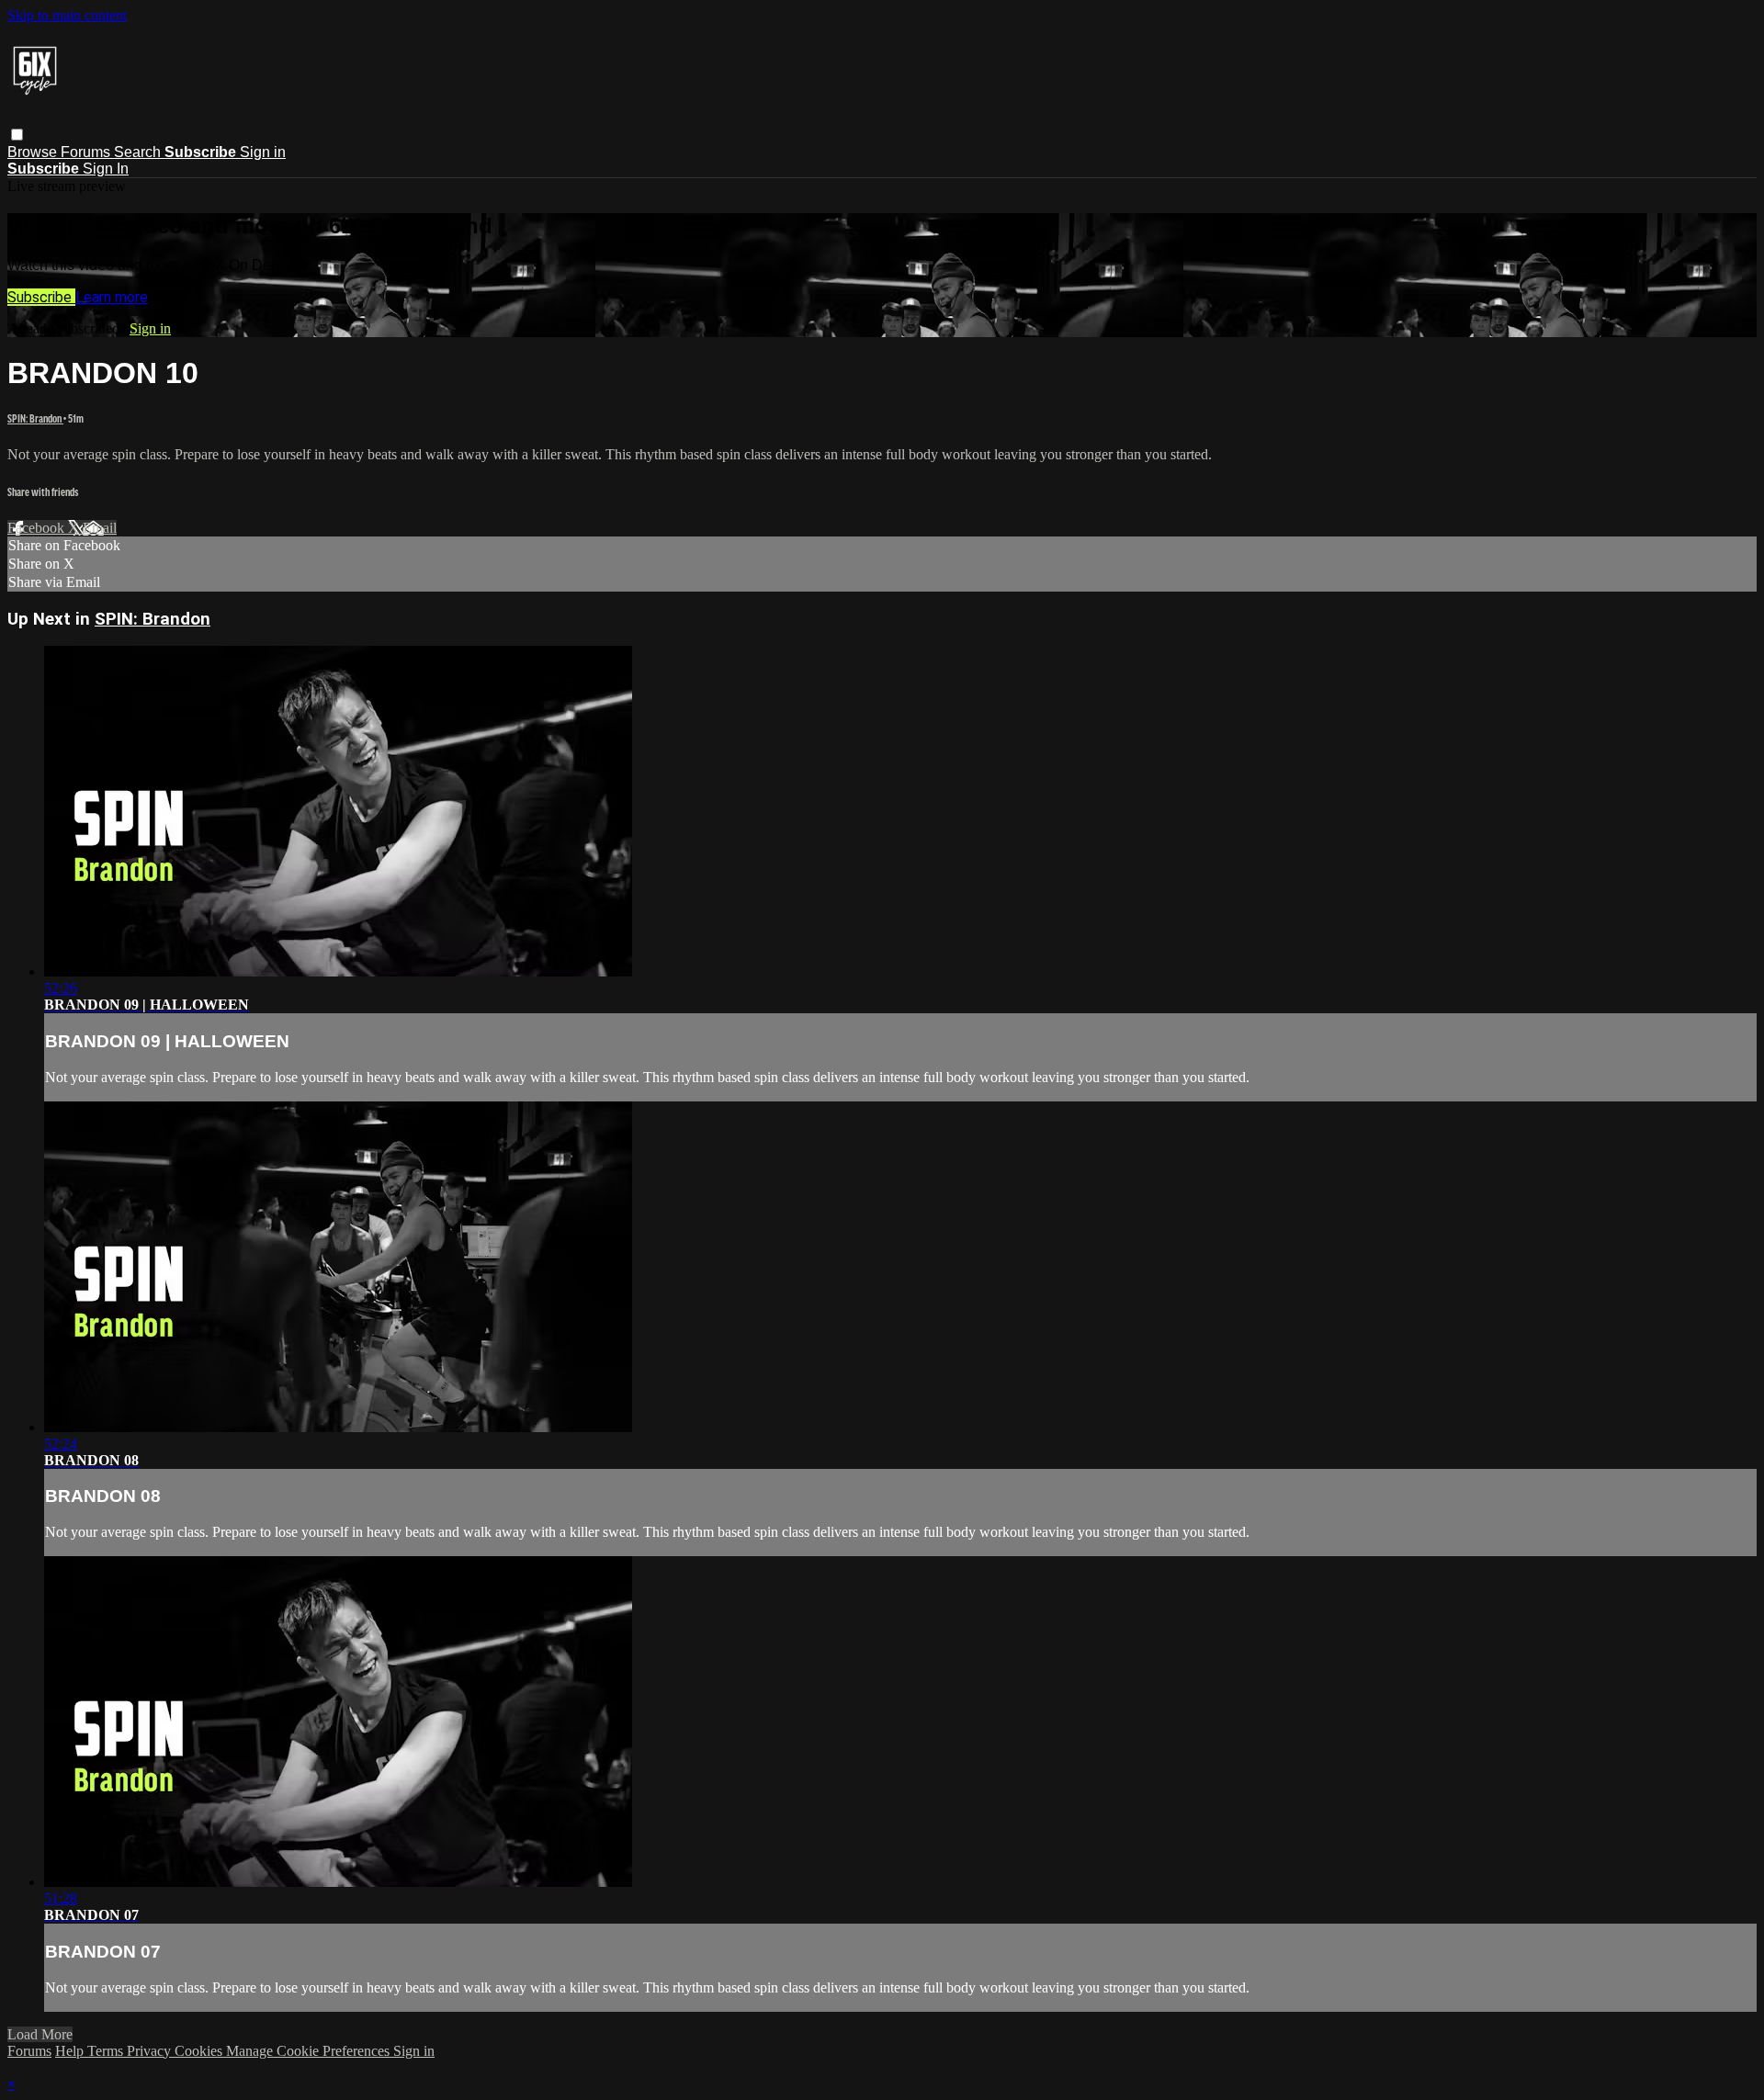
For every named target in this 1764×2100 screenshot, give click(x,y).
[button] (17, 135)
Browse (34, 152)
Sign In (106, 169)
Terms (107, 2051)
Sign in (263, 152)
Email (100, 528)
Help (71, 2051)
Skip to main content (67, 15)
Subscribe (41, 297)
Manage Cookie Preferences (310, 2051)
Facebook (38, 528)
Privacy (151, 2051)
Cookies (200, 2051)
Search (139, 152)
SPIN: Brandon (35, 418)
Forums (87, 152)
